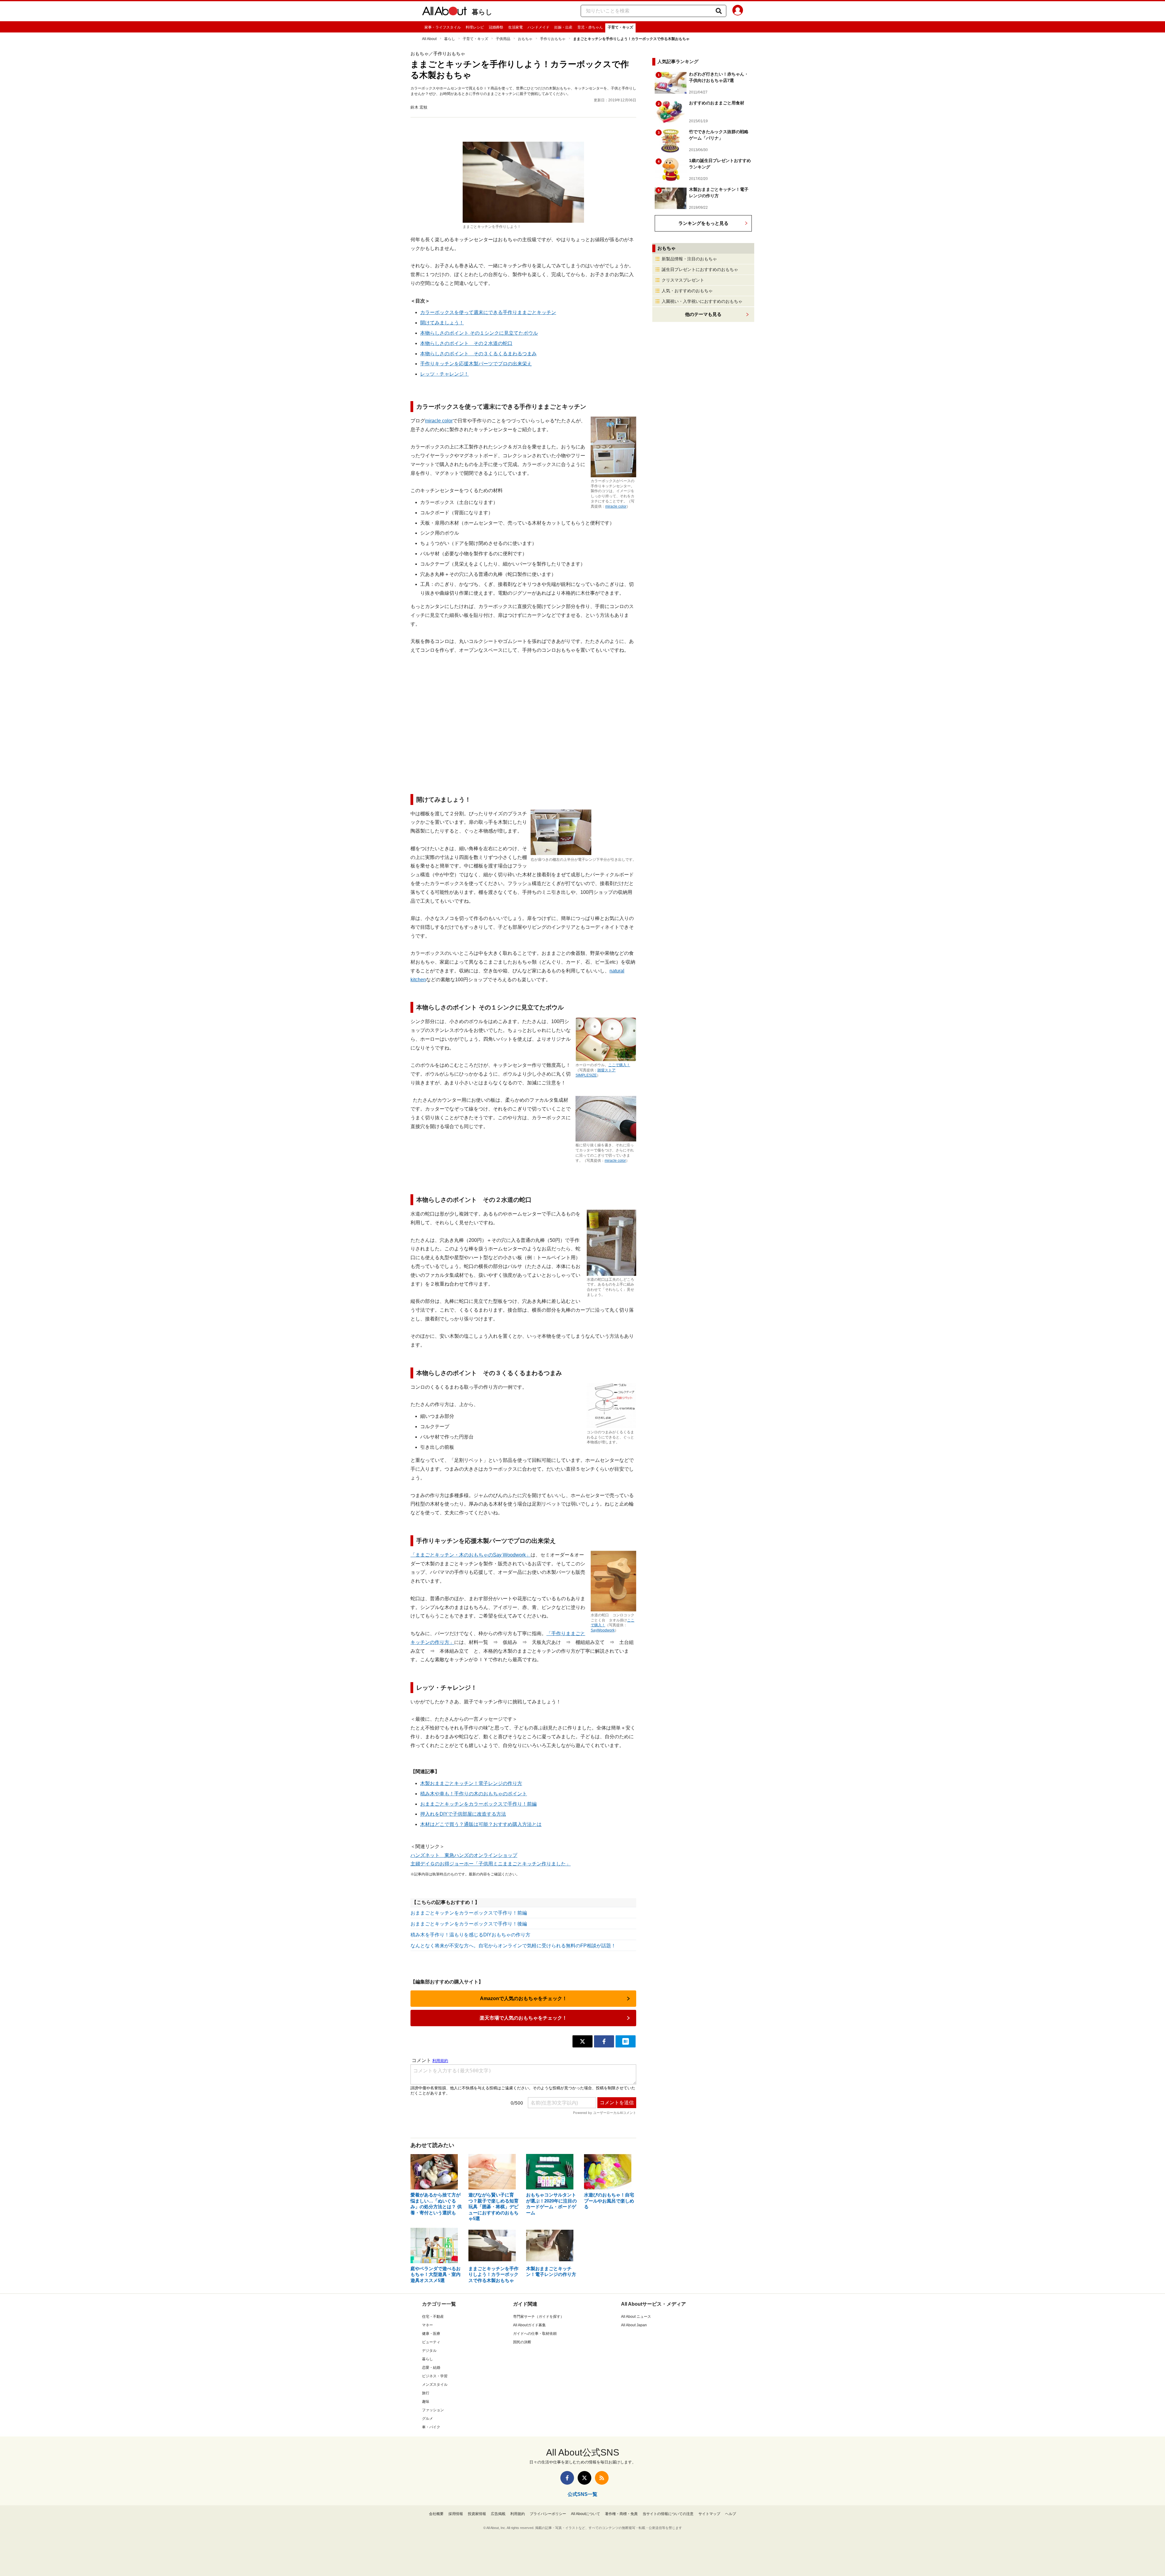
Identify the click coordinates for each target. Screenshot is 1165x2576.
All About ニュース (636, 2317)
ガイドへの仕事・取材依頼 (535, 2334)
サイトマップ (709, 2514)
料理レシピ (475, 27)
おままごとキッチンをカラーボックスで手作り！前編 (478, 1804)
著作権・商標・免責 (621, 2514)
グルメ (427, 2419)
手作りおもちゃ (553, 39)
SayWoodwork (603, 1630)
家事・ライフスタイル (443, 27)
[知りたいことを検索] (719, 11)
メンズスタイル (435, 2385)
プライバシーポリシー (548, 2514)
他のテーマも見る (703, 314)
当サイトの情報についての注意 (668, 2514)
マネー (427, 2325)
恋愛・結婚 (431, 2368)
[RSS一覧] (602, 2478)
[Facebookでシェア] (604, 2041)
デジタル (429, 2351)
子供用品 (503, 39)
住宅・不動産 (433, 2317)
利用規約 (518, 2514)
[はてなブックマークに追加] (626, 2041)
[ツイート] (582, 2041)
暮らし (482, 12)
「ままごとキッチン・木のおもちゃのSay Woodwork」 (471, 1555)
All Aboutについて (586, 2514)
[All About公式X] (584, 2478)
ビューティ (431, 2342)
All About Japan (634, 2325)
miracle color (616, 506)
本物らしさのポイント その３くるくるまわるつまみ (478, 354)
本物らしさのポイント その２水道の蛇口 (466, 343)
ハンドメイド (539, 27)
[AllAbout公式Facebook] (567, 2478)
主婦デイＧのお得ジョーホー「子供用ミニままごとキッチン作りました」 (491, 1864)
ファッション (433, 2410)
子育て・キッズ (620, 27)
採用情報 (456, 2514)
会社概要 (436, 2514)
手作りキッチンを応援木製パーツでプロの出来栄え (476, 364)
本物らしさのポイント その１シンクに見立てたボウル (479, 333)
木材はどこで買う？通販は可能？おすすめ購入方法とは (481, 1824)
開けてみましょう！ (442, 323)
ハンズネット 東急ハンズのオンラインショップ (464, 1855)
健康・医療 (431, 2334)
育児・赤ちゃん (590, 27)
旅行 (426, 2393)
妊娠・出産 (563, 27)
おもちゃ (525, 39)
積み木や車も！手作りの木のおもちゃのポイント (474, 1794)
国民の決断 (522, 2342)
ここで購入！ (619, 1065)
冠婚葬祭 (496, 27)
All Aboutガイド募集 (529, 2325)
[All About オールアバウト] (444, 12)
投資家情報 (477, 2514)
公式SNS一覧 (582, 2494)
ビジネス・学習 (435, 2376)
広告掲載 (498, 2514)
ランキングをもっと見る (703, 223)
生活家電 (515, 27)
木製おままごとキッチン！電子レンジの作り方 (471, 1783)
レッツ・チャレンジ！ (444, 374)
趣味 (426, 2402)
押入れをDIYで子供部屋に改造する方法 (463, 1814)
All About (429, 39)
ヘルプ (731, 2514)
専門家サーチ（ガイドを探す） (539, 2317)
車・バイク (431, 2427)
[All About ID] (738, 11)
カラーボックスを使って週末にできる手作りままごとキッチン (488, 312)
